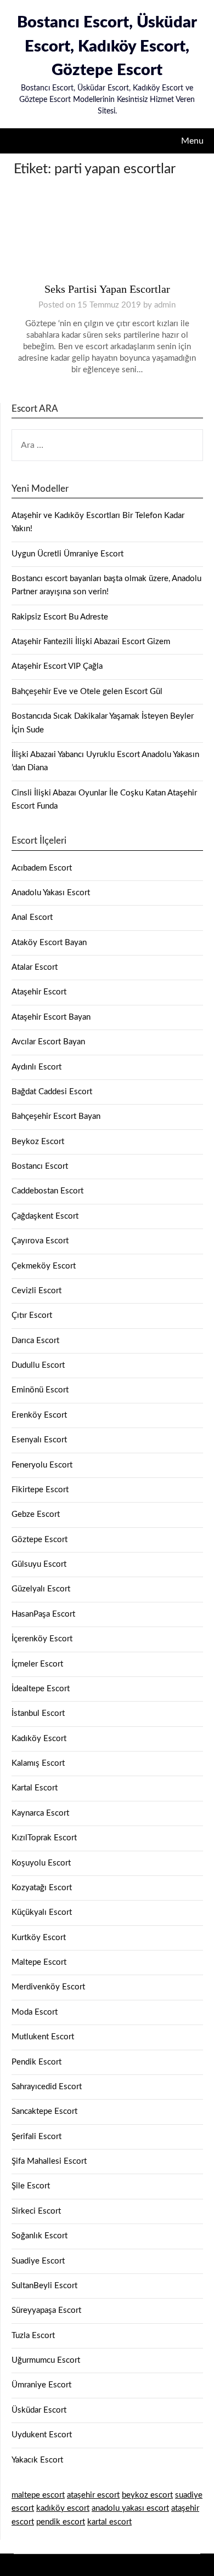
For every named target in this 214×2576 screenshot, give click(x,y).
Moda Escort (35, 2012)
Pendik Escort (36, 2062)
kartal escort (109, 2522)
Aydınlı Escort (36, 1067)
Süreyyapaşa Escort (46, 2310)
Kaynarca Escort (40, 1813)
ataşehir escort (93, 2495)
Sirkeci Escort (36, 2211)
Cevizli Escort (36, 1291)
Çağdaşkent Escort (45, 1216)
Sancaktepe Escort (44, 2111)
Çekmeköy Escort (44, 1266)
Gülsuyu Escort (39, 1564)
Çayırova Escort (40, 1241)
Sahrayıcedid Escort (47, 2087)
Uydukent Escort (42, 2435)
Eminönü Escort (40, 1390)
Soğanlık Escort (40, 2236)
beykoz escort (147, 2495)
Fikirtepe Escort (40, 1490)
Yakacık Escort (37, 2460)
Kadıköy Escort (39, 1739)
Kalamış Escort (38, 1763)
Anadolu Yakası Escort (51, 893)
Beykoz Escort (38, 1142)
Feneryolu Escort (42, 1465)
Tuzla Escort (33, 2336)
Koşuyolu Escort (41, 1863)
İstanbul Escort (38, 1713)
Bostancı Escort (40, 1166)
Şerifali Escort (36, 2137)
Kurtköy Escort (39, 1938)
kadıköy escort (63, 2508)
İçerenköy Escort (42, 1639)
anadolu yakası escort (130, 2508)
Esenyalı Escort (39, 1440)
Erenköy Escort (39, 1415)
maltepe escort (38, 2495)
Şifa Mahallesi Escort (49, 2161)
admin (165, 305)
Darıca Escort (35, 1341)
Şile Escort (31, 2186)
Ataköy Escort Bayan (49, 943)
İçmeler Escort (37, 1664)
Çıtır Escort (32, 1315)
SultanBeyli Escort (44, 2286)
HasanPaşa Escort (43, 1614)
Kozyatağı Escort (42, 1888)
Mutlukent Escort (43, 2037)
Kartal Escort (35, 1788)
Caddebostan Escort (47, 1191)
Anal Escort (32, 917)
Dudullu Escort (38, 1365)
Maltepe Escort (39, 1962)
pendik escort (61, 2522)
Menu (192, 141)
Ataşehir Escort (39, 992)
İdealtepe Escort (41, 1689)
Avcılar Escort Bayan (48, 1042)
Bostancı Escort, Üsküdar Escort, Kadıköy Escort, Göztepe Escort (107, 47)
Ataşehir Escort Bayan (51, 1017)
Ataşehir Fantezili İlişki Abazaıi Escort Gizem (91, 642)
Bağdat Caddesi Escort (52, 1092)
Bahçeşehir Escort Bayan (56, 1116)
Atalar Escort (35, 967)
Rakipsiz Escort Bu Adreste (60, 617)
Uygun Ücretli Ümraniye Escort (67, 554)
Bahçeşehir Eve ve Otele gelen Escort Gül (87, 692)
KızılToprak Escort (44, 1838)
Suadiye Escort (38, 2261)
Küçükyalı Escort (42, 1912)
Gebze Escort (36, 1514)
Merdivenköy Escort (48, 1987)
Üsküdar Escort (39, 2410)
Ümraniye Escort (41, 2385)
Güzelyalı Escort (41, 1589)
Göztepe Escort (40, 1540)
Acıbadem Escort (42, 868)
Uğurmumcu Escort (46, 2360)
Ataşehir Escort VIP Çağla (57, 666)
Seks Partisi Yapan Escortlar (107, 289)
